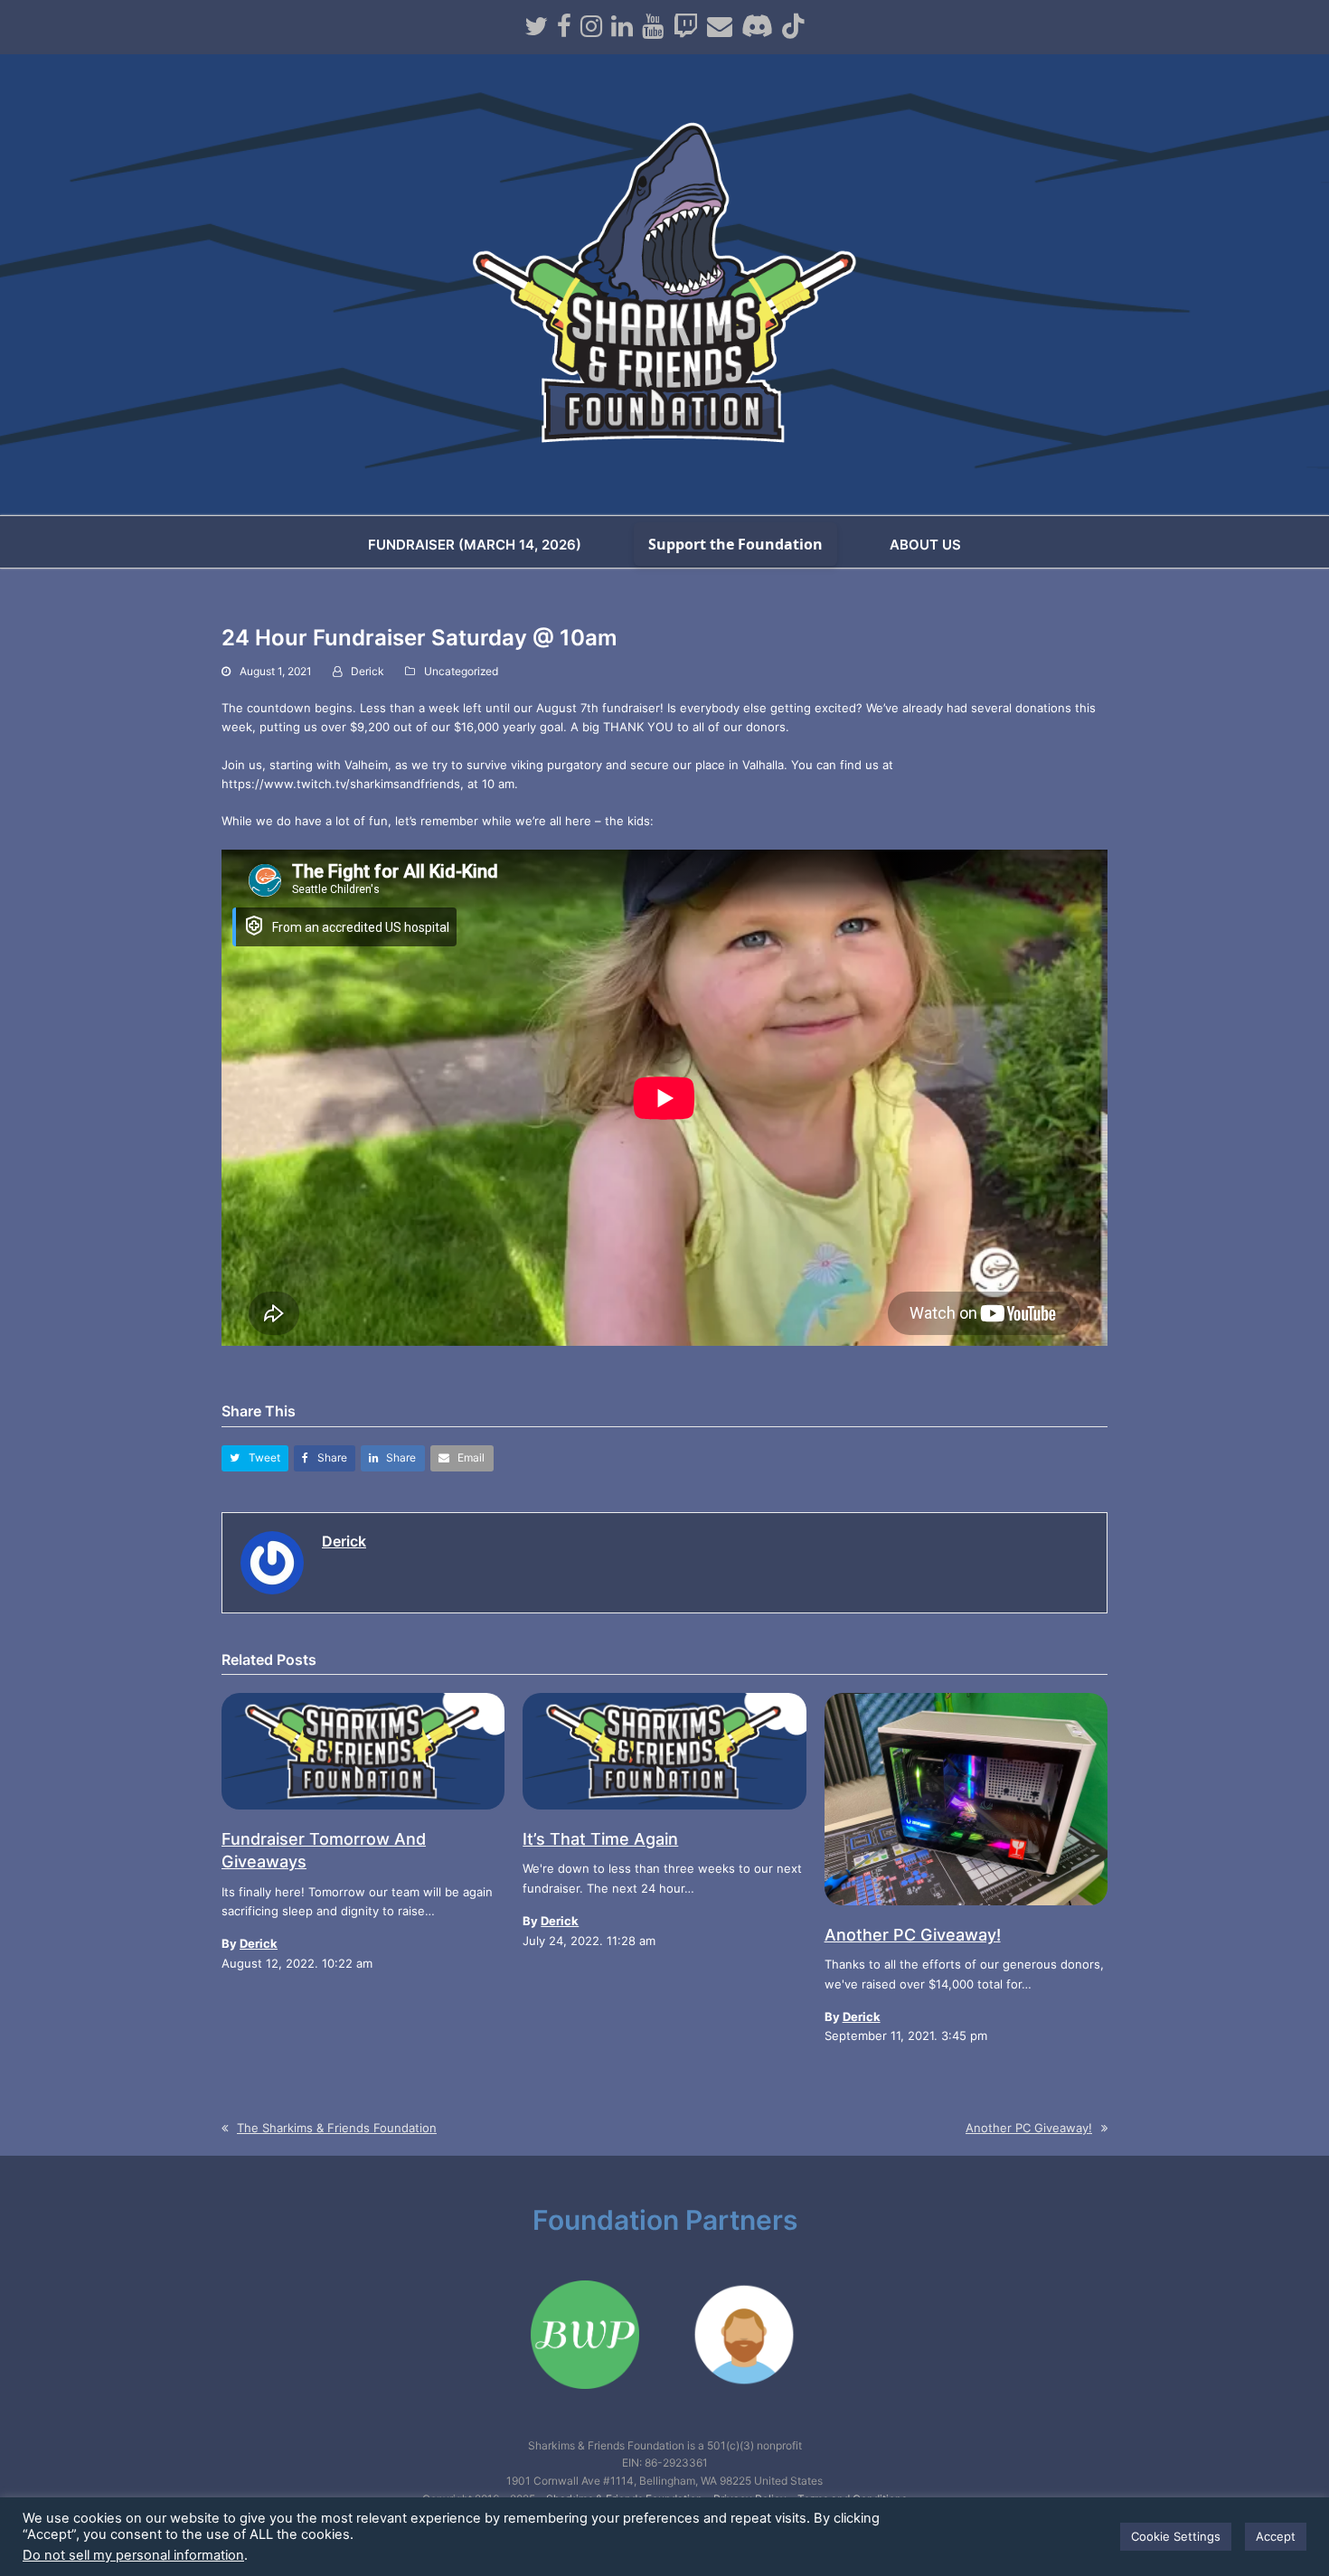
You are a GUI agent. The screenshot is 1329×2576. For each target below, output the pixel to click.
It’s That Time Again (600, 1839)
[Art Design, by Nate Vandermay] (744, 2408)
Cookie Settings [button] (1176, 2536)
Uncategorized (461, 671)
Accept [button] (1276, 2536)
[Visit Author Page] (272, 1561)
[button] (255, 1458)
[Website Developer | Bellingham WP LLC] (585, 2408)
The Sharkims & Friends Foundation (336, 2128)
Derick (368, 671)
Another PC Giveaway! (913, 1935)
